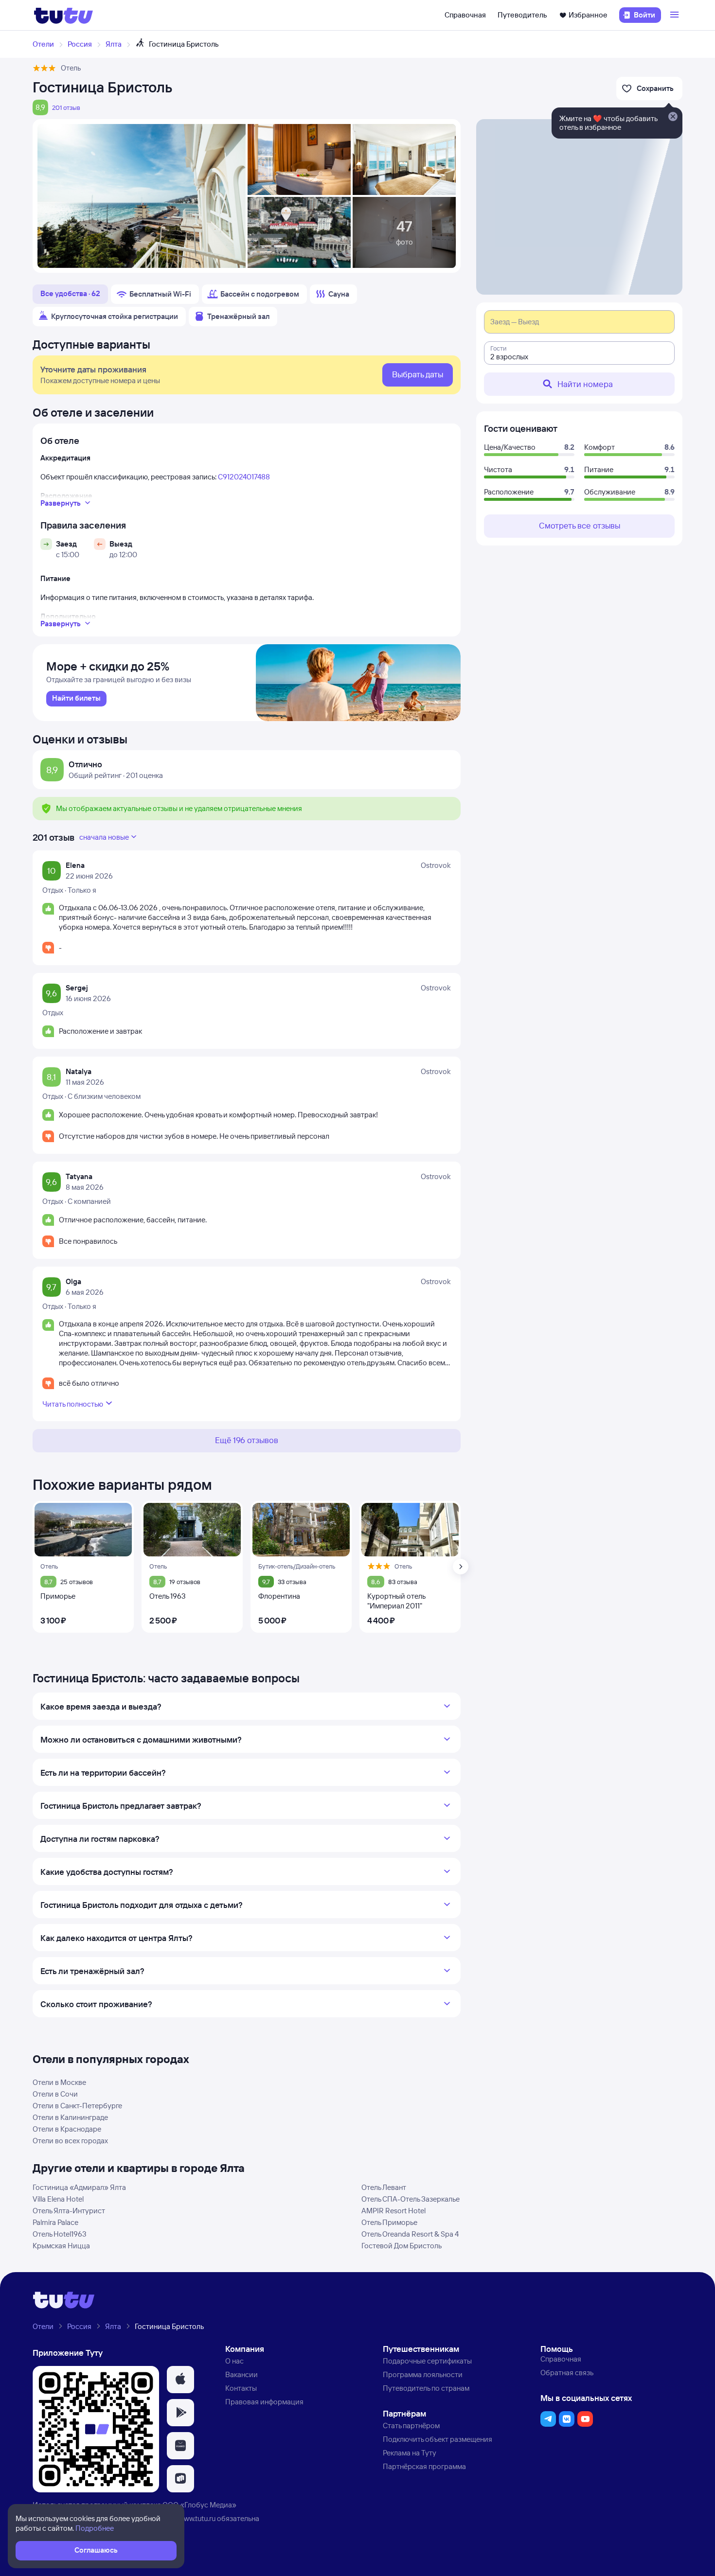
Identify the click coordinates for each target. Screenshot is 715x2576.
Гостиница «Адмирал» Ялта (79, 2187)
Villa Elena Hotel (58, 2199)
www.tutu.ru (197, 2518)
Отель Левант (384, 2187)
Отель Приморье (389, 2222)
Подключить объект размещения (438, 2439)
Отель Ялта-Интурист (69, 2211)
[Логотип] (63, 15)
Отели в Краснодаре (67, 2129)
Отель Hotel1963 (60, 2234)
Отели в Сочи (55, 2094)
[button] (180, 2380)
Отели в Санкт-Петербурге (77, 2106)
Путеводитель (522, 15)
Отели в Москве (59, 2082)
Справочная (465, 15)
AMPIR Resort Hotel (393, 2211)
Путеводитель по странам (426, 2388)
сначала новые (104, 837)
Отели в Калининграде (70, 2117)
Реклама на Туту (410, 2453)
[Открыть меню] (676, 15)
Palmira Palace (55, 2222)
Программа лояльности (423, 2374)
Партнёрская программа (424, 2466)
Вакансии (241, 2374)
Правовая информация (264, 2402)
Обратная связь (567, 2373)
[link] (76, 699)
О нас (234, 2361)
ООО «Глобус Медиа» (199, 2505)
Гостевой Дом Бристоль (402, 2246)
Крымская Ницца (61, 2246)
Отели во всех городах (70, 2141)
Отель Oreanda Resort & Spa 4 (410, 2234)
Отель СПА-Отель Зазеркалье (411, 2199)
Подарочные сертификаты (427, 2361)
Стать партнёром (411, 2426)
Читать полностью (73, 1404)
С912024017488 (244, 477)
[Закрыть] (673, 117)
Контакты (241, 2388)
